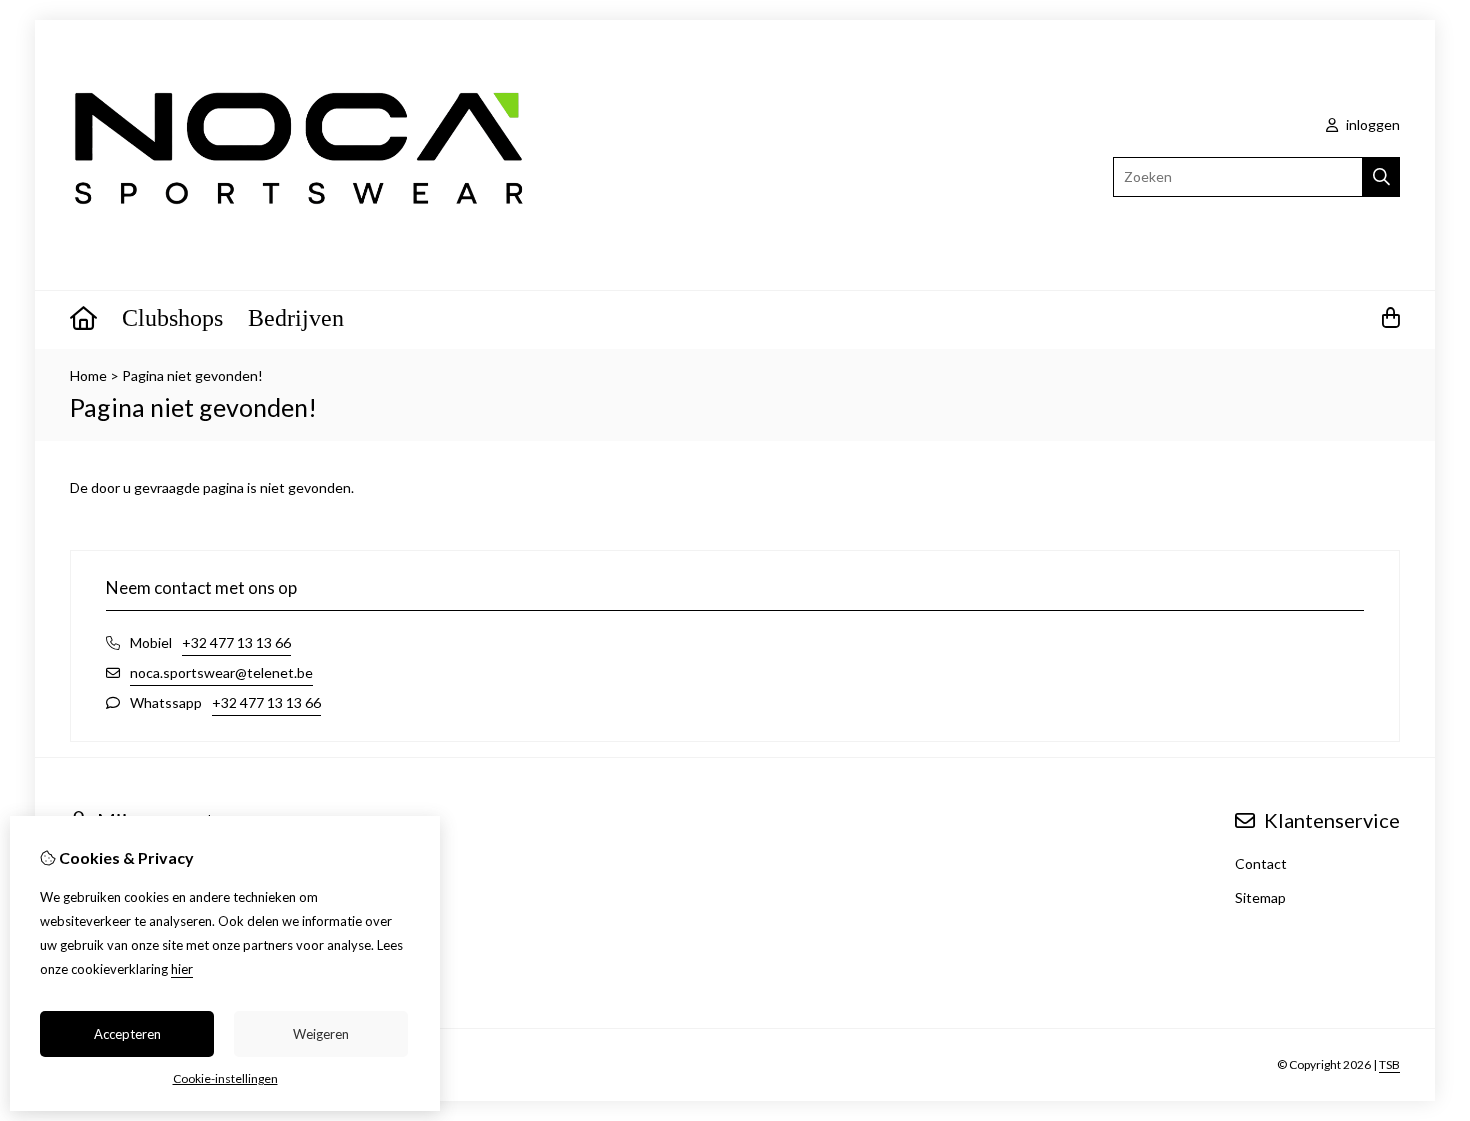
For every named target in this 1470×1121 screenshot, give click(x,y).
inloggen (1371, 124)
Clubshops (172, 318)
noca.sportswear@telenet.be (221, 672)
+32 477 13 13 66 (236, 642)
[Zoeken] (1381, 177)
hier (182, 969)
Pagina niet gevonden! (192, 375)
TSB (1389, 1064)
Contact (1261, 863)
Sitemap (1260, 897)
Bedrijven (296, 318)
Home (88, 375)
